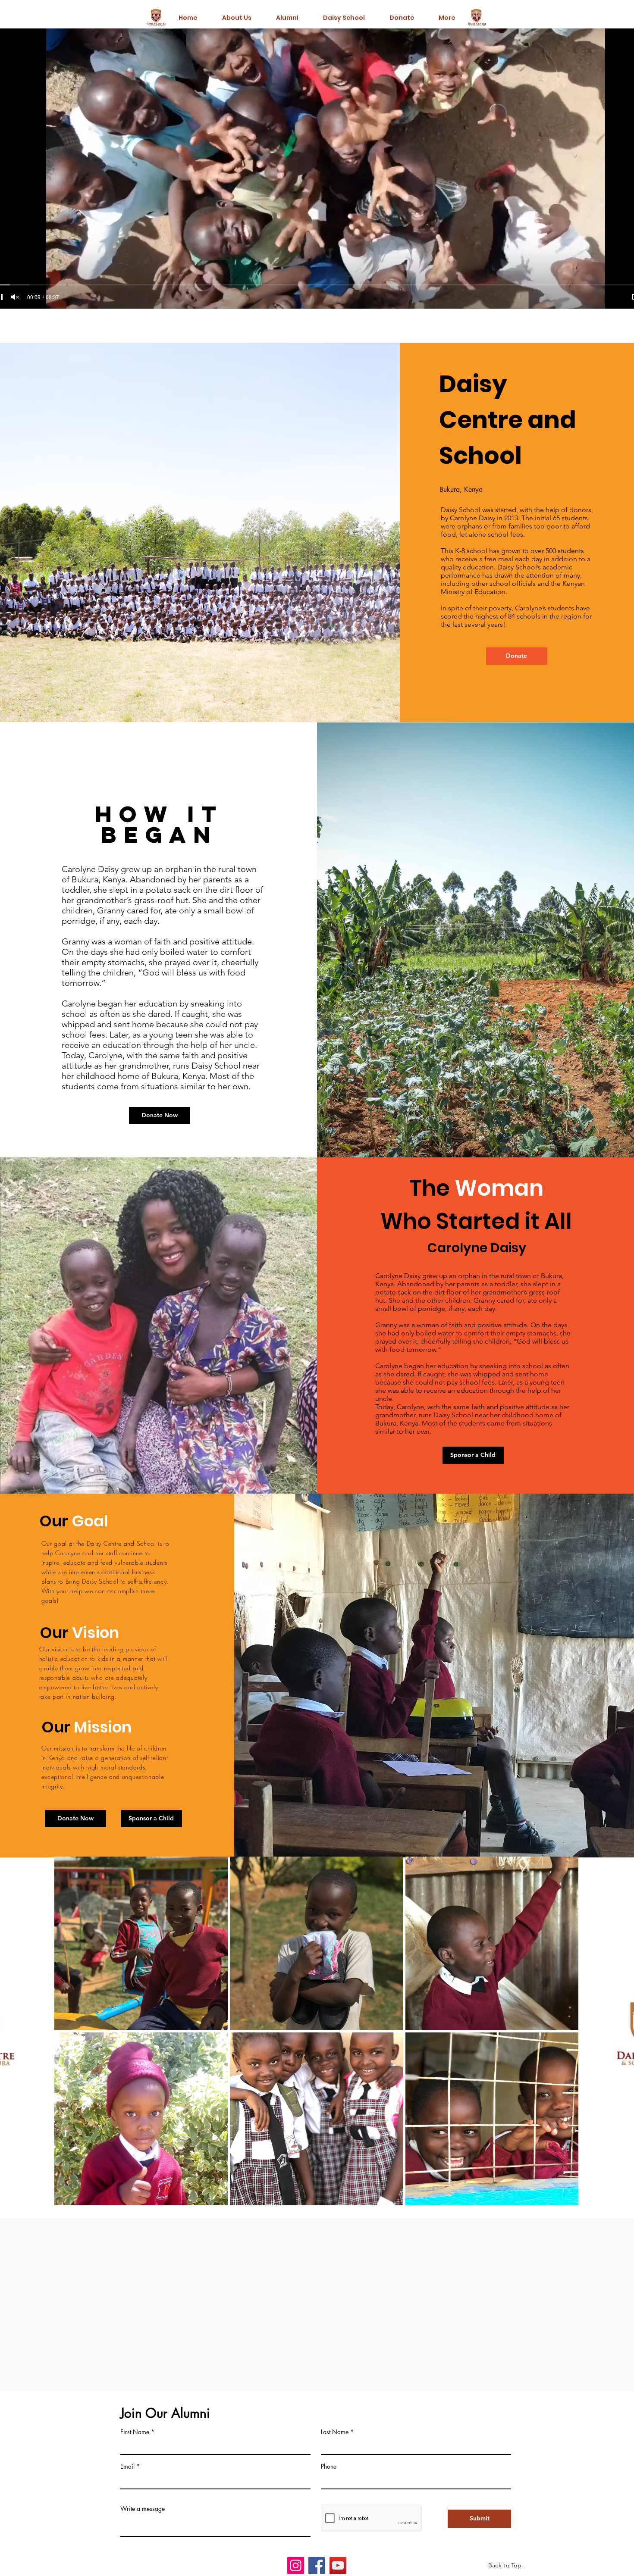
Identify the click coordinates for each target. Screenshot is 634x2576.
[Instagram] (296, 2565)
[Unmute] (15, 297)
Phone (329, 2467)
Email (127, 2467)
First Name (135, 2432)
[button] (151, 1819)
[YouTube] (338, 2565)
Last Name (335, 2432)
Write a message (143, 2509)
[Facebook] (317, 2565)
